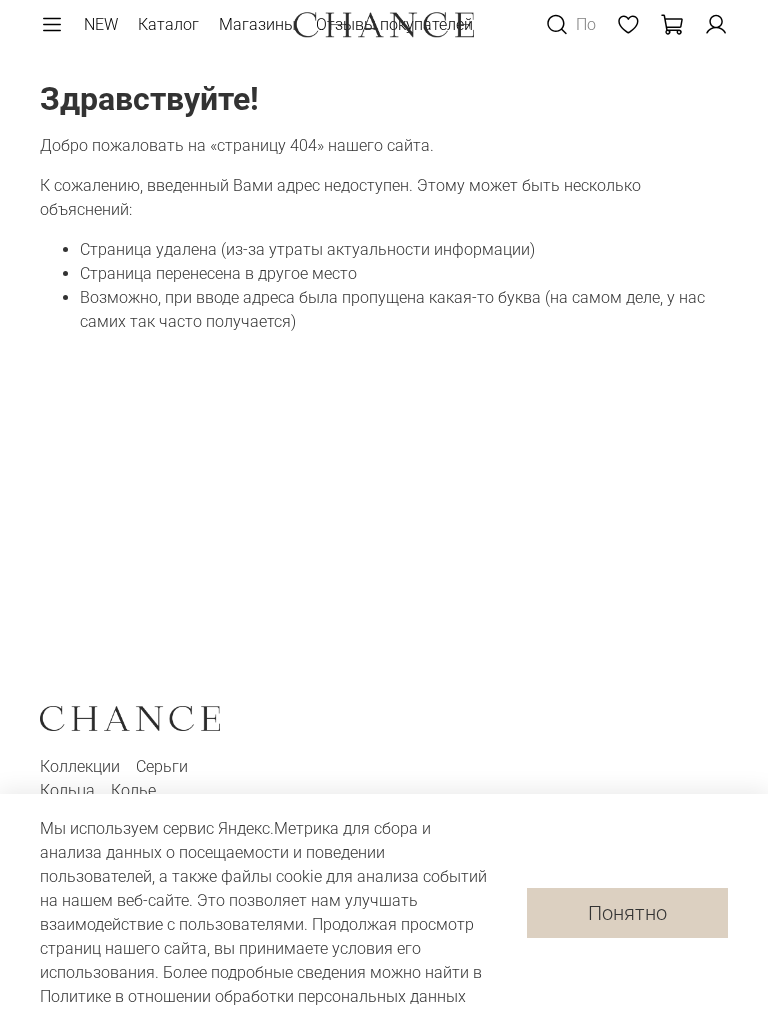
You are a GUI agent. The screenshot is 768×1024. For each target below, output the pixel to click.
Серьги (162, 766)
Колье (133, 790)
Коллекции (82, 766)
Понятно (627, 913)
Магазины (257, 24)
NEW (101, 24)
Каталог (168, 24)
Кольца (69, 790)
